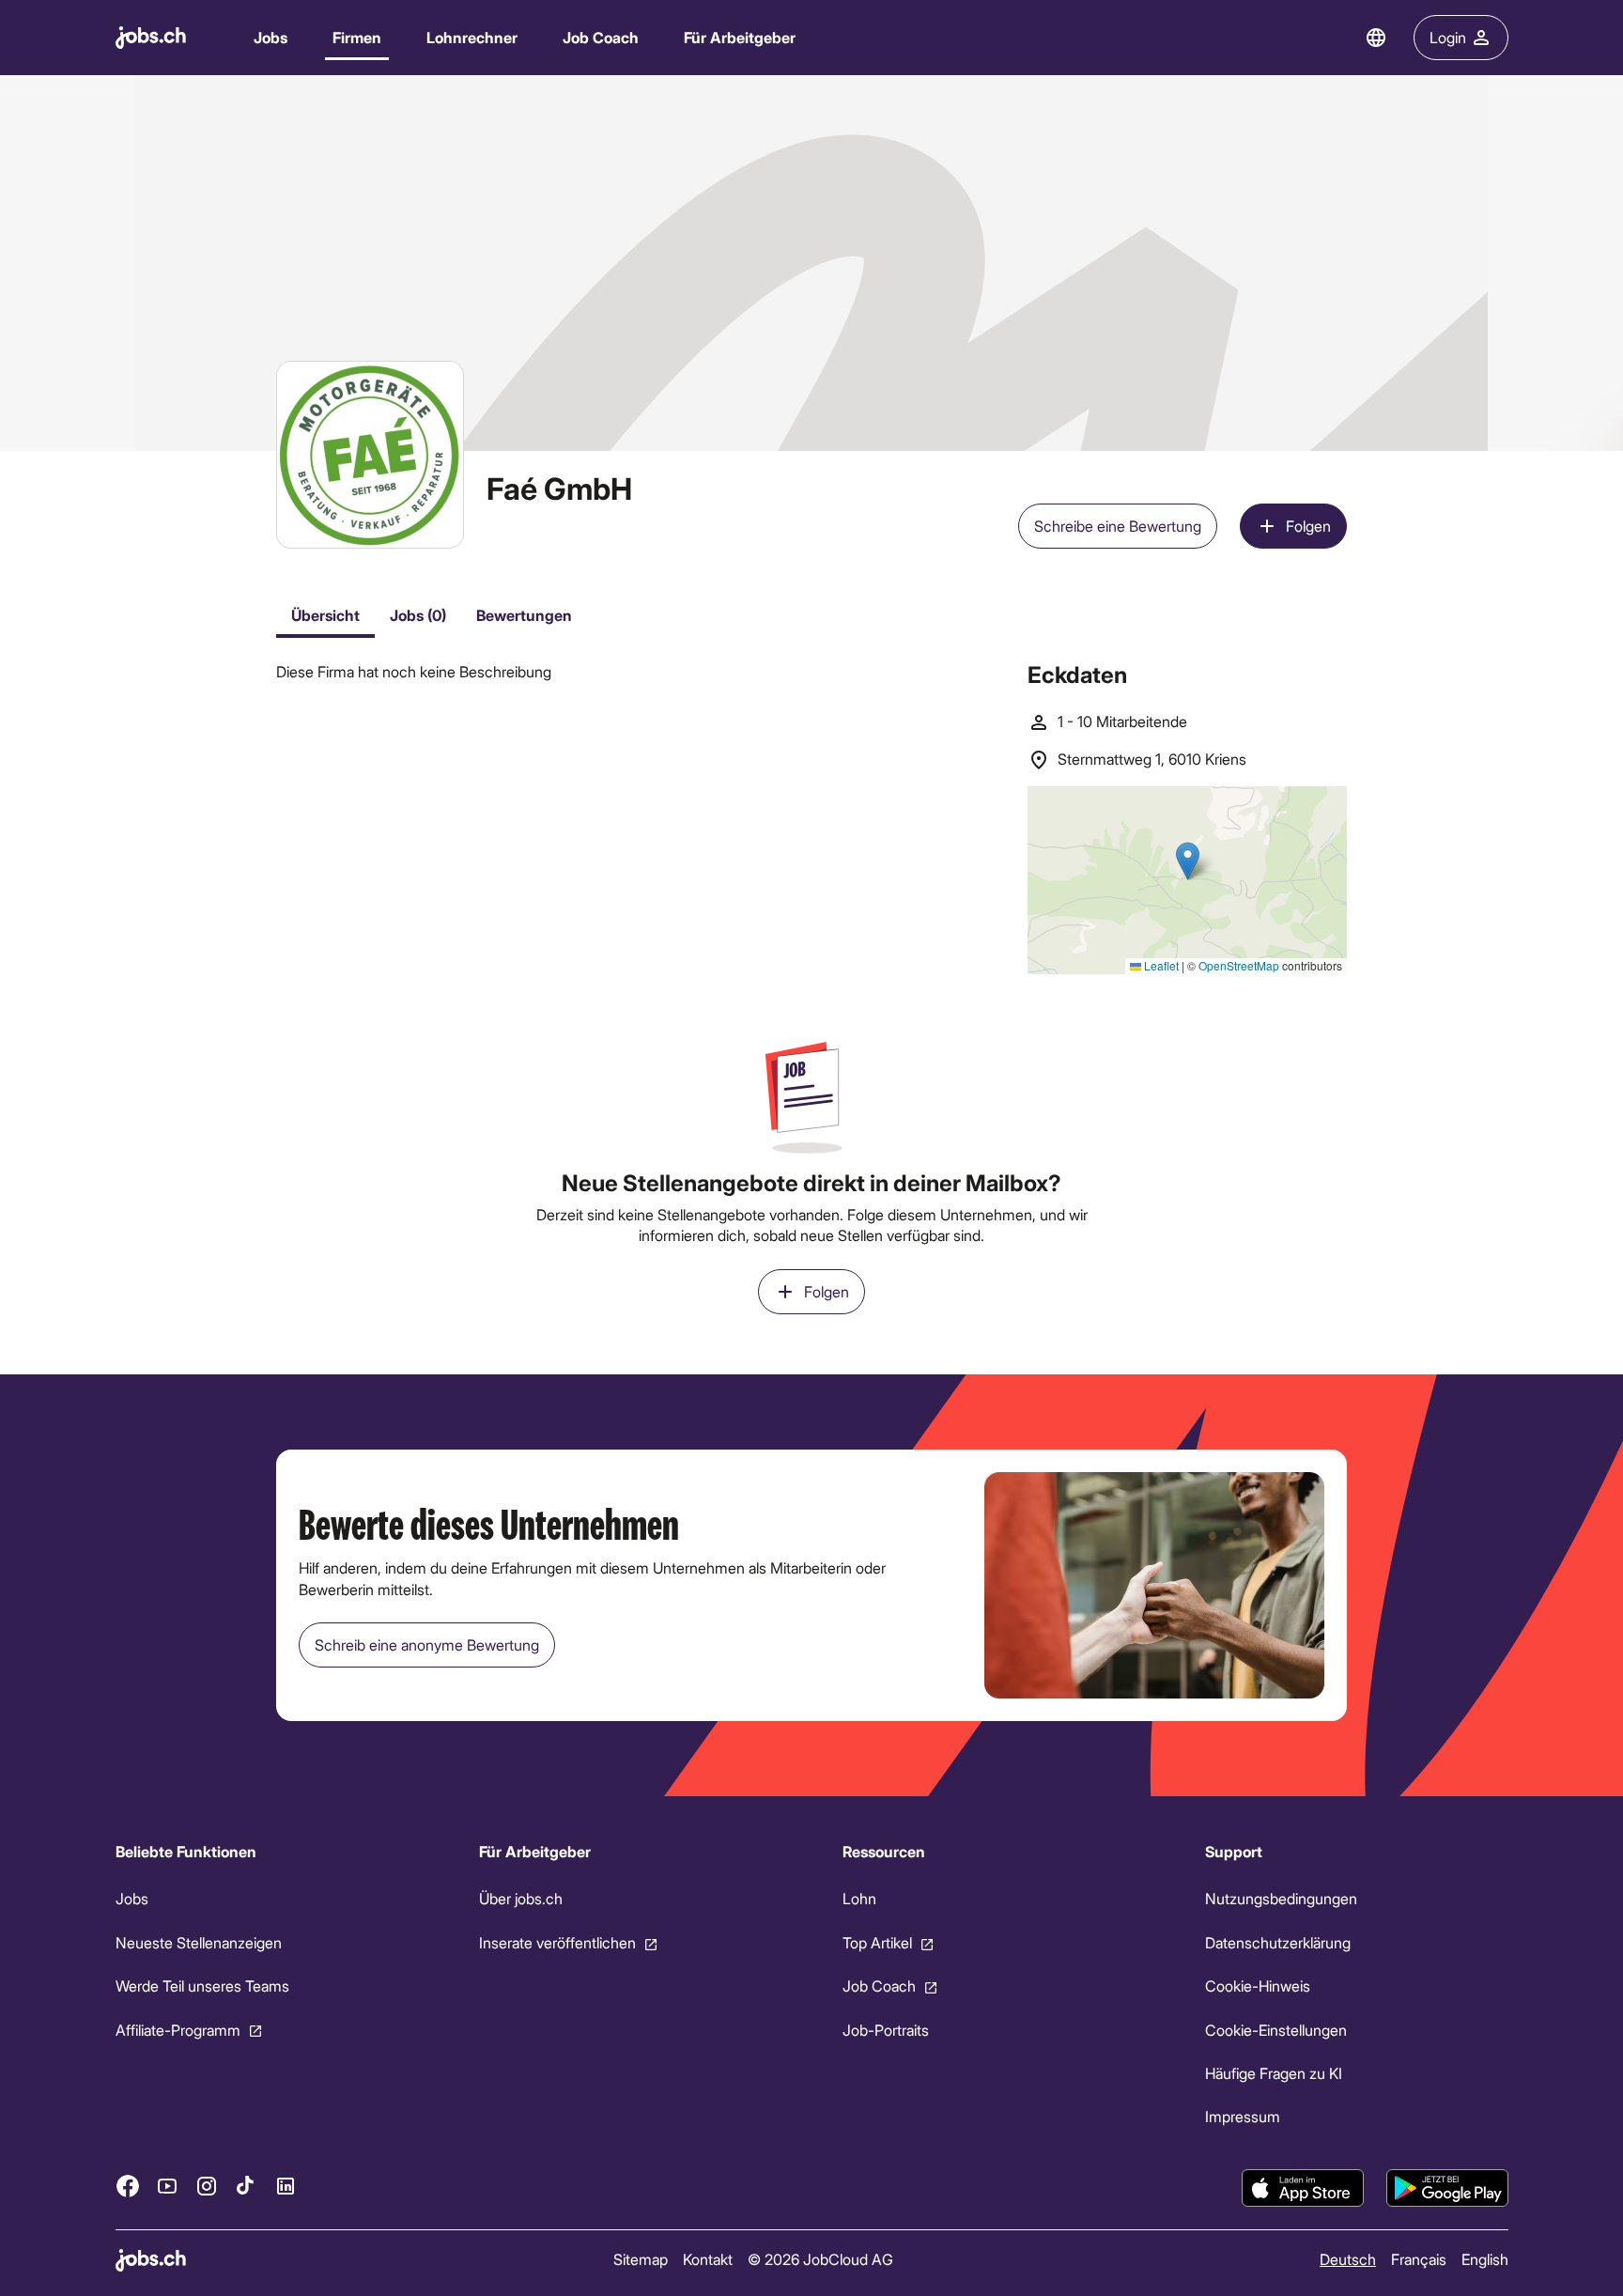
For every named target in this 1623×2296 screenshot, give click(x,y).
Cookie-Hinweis (1258, 1986)
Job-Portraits (885, 2029)
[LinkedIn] (286, 2185)
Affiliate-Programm (178, 2029)
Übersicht (325, 615)
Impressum (1243, 2116)
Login (1448, 37)
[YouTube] (167, 2185)
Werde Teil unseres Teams (202, 1986)
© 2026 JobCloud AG (819, 2259)
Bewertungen (524, 615)
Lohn (858, 1898)
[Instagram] (207, 2185)
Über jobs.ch (520, 1898)
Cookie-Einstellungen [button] (1276, 2029)
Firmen (357, 37)
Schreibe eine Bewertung (1118, 526)
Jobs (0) (418, 615)
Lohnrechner (472, 37)
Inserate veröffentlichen (556, 1942)
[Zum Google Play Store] (1447, 2188)
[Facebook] (128, 2185)
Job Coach (601, 37)
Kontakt (707, 2259)
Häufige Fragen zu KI (1274, 2073)
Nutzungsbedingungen (1281, 1898)
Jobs (270, 37)
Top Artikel (876, 1942)
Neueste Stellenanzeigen (199, 1942)
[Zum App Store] (1303, 2188)
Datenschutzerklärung (1278, 1942)
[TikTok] (246, 2185)
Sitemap (640, 2259)
